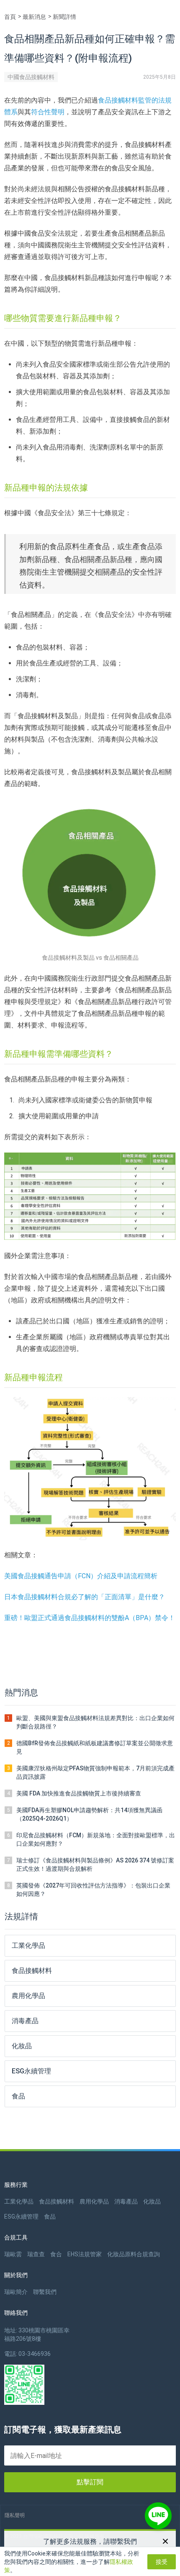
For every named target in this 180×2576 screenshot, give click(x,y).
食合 (56, 2254)
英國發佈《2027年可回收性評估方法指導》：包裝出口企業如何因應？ (93, 1890)
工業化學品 (19, 2201)
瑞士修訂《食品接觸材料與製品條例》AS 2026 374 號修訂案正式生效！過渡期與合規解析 (95, 1865)
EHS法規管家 (85, 2254)
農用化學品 (94, 2201)
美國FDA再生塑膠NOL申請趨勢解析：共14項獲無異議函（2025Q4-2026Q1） (89, 1814)
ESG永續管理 (21, 2216)
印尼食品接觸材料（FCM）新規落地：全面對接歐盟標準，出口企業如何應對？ (96, 1839)
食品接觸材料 (57, 2201)
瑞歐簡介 (16, 2292)
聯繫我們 (45, 2292)
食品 (50, 2216)
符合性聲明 (48, 112)
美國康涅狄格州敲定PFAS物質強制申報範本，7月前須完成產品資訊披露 (95, 1772)
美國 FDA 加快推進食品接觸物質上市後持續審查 (79, 1793)
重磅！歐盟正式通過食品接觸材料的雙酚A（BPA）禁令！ (90, 1618)
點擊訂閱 (90, 2482)
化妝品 (152, 2201)
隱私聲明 (15, 2515)
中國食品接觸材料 (31, 77)
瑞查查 (36, 2254)
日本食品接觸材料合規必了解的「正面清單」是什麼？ (85, 1597)
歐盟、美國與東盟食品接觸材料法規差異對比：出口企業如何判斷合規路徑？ (95, 1722)
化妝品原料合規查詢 (134, 2254)
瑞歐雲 (13, 2254)
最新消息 (34, 17)
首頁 (10, 17)
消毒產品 (126, 2201)
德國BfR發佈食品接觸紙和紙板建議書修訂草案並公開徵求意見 (95, 1747)
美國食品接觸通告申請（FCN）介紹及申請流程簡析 (81, 1576)
